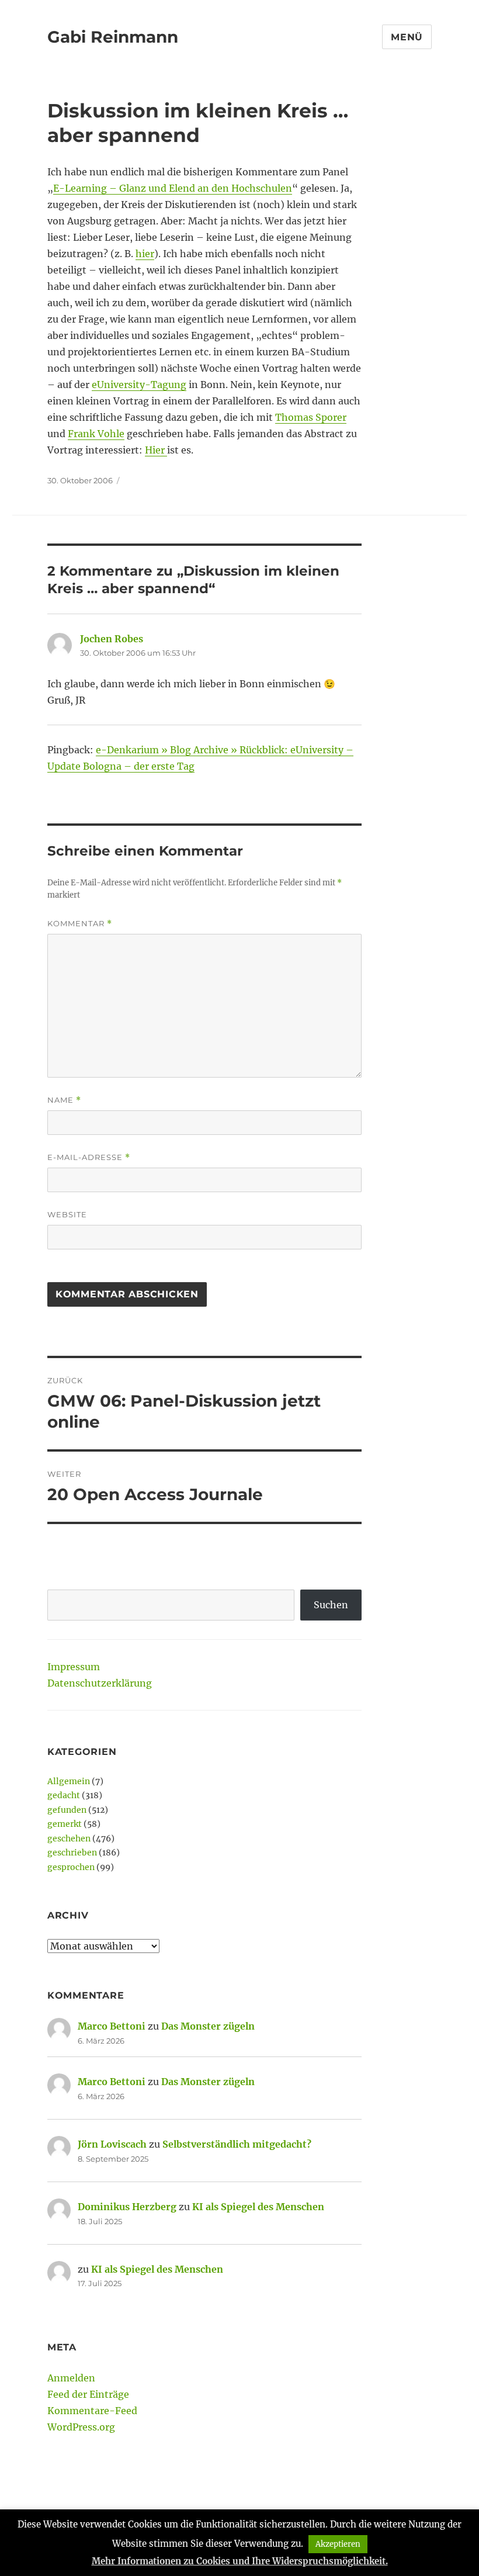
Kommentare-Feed (92, 2411)
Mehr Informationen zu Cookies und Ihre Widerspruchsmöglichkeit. (240, 2561)
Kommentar (80, 924)
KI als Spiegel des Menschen (258, 2207)
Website (67, 1214)
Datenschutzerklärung (100, 1683)
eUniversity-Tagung (139, 385)
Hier (156, 450)
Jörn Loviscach (112, 2144)
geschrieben (72, 1853)
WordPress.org (81, 2427)
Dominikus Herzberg (127, 2207)
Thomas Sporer (311, 417)
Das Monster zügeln (208, 2026)
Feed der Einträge (88, 2394)
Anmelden (71, 2378)
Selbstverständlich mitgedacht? (237, 2144)
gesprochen (71, 1867)
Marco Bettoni (112, 2026)
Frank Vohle (96, 434)
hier (145, 254)
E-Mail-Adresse (89, 1157)
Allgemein (69, 1781)
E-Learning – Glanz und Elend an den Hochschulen (173, 188)
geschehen (69, 1838)
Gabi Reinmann (113, 37)
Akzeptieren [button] (338, 2544)
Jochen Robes (112, 639)
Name (64, 1100)
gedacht (64, 1795)
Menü (407, 37)
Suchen (331, 1605)
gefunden (67, 1810)
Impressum (74, 1667)
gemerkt (65, 1824)
